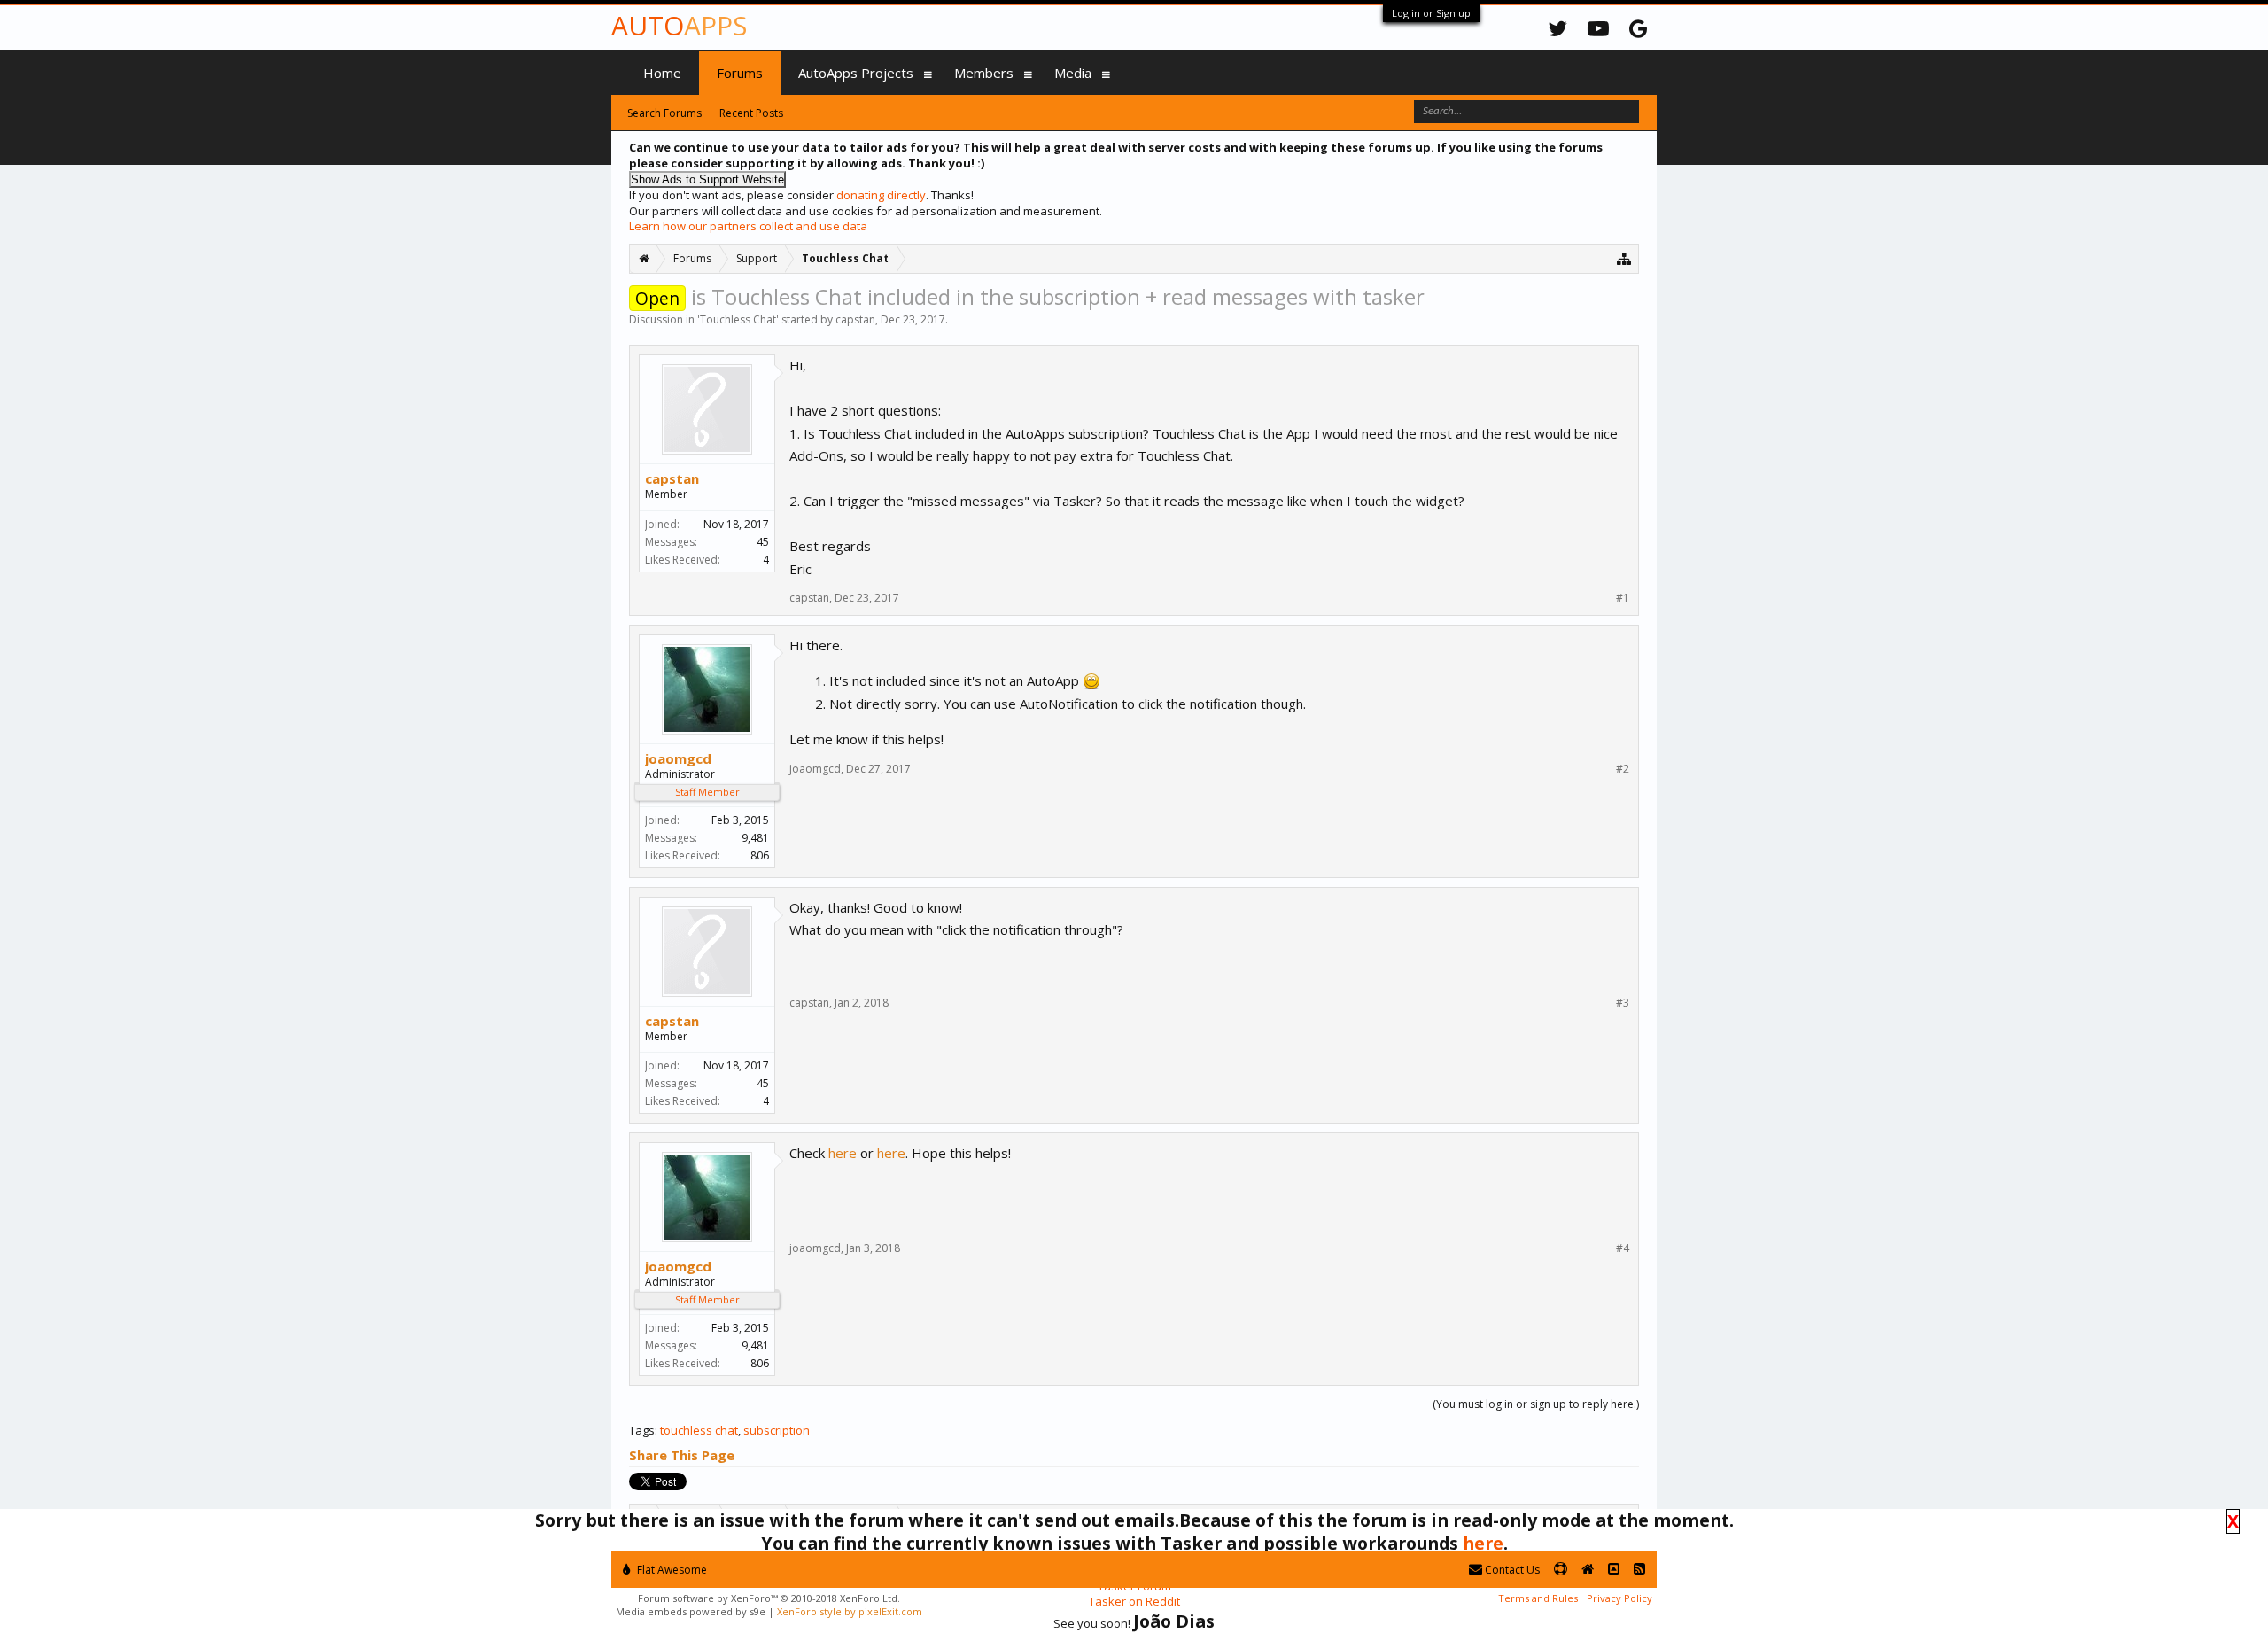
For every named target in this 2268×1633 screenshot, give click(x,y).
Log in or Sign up (1431, 13)
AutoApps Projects (856, 73)
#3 (1623, 1003)
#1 (1623, 598)
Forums (740, 73)
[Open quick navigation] (1624, 258)
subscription (777, 1430)
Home (662, 73)
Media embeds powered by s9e (691, 1611)
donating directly (881, 195)
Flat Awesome (671, 1570)
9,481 (755, 838)
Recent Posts (751, 113)
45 (763, 542)
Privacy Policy (1619, 1598)
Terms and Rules (1538, 1598)
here (843, 1153)
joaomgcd (678, 758)
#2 (1623, 769)
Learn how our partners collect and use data (748, 226)
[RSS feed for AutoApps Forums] (1639, 1570)
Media (1073, 73)
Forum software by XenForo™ (769, 1598)
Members (984, 73)
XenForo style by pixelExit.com (850, 1611)
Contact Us (1511, 1570)
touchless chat (699, 1430)
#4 (1623, 1248)
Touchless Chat (738, 319)
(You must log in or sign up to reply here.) (1536, 1404)
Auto (679, 25)
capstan (855, 319)
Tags (642, 1430)
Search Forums (664, 113)
